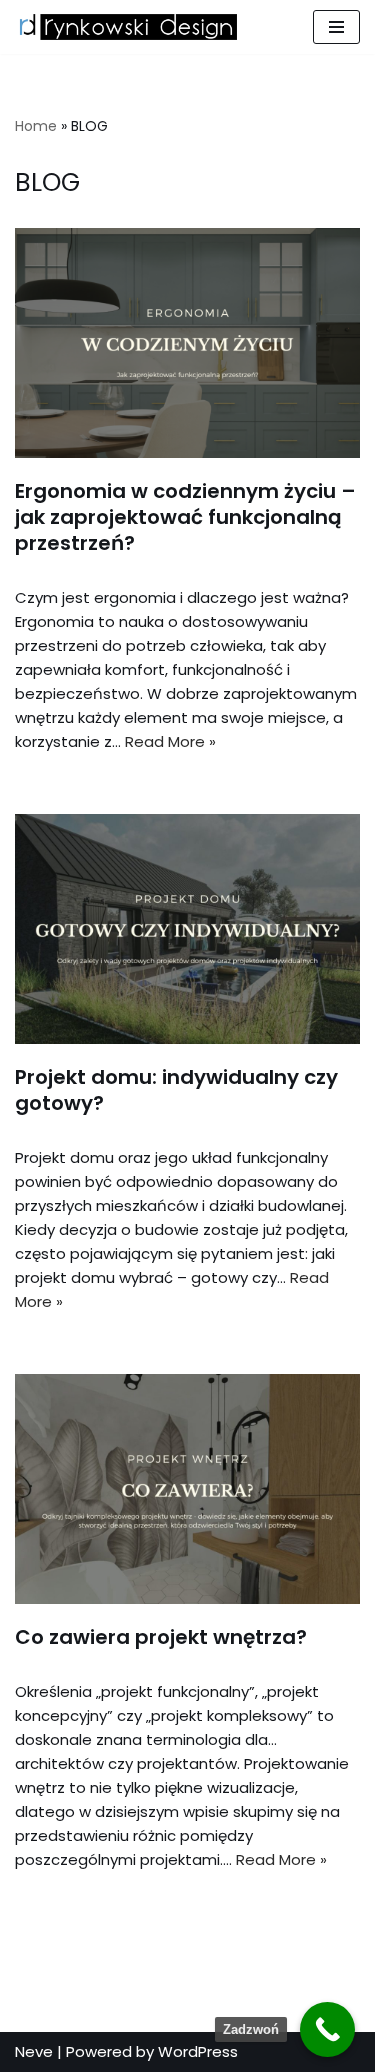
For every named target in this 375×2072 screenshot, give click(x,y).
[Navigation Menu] (336, 27)
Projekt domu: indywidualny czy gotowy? (176, 1090)
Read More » (170, 741)
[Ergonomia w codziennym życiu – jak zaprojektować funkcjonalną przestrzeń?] (187, 343)
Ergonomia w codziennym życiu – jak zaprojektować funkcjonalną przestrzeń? (185, 517)
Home (36, 126)
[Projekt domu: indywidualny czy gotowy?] (187, 929)
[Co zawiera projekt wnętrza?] (187, 1489)
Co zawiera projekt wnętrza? (161, 1637)
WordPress (198, 2051)
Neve (34, 2051)
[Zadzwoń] (327, 2029)
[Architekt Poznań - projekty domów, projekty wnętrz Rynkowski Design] (126, 27)
